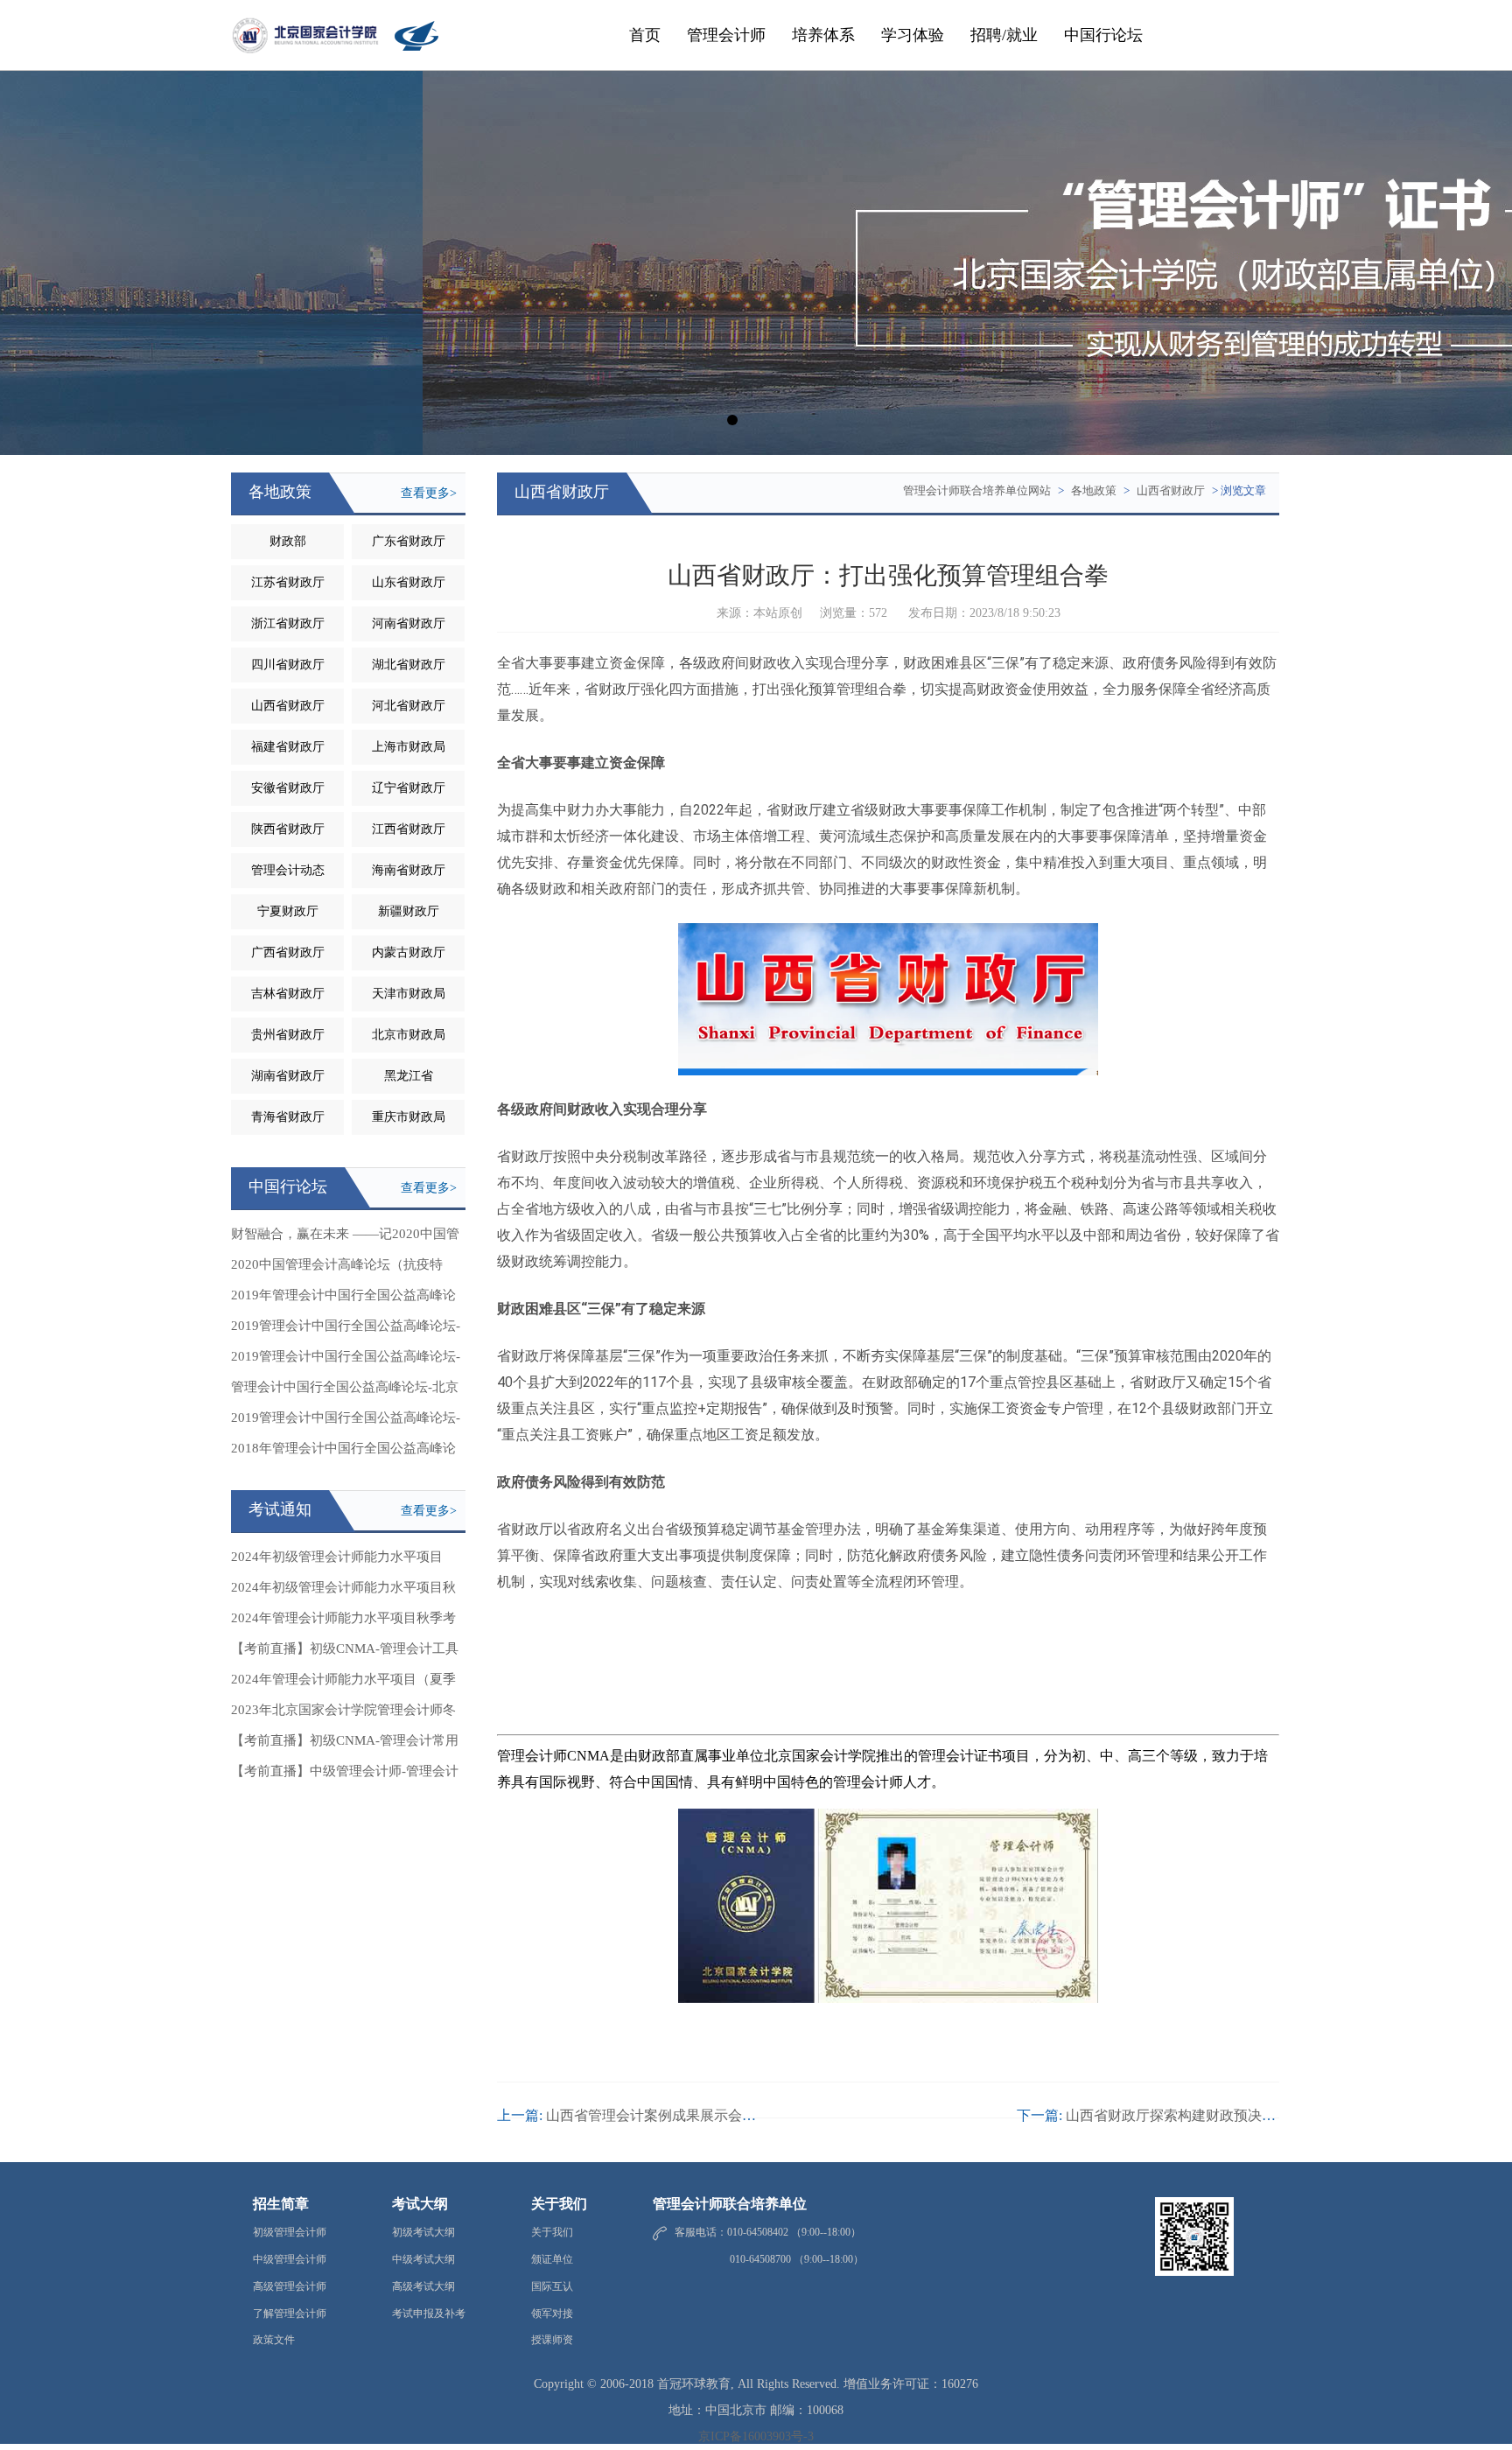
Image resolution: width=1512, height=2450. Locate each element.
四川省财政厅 (288, 665)
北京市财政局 (409, 1035)
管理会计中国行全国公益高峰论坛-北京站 (345, 1391)
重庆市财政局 (409, 1117)
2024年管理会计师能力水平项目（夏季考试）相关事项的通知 (343, 1683)
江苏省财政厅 (288, 582)
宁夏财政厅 (288, 911)
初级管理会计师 (290, 2232)
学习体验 (913, 35)
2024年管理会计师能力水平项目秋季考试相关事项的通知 (343, 1622)
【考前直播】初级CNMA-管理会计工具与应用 (345, 1653)
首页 (645, 35)
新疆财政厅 (409, 911)
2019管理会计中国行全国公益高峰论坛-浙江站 (346, 1330)
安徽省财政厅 (288, 788)
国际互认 (552, 2286)
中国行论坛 (1103, 35)
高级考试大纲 (423, 2286)
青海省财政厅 (288, 1117)
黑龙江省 (409, 1076)
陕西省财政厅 (288, 829)
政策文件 (274, 2340)
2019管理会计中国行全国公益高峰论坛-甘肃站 (346, 1361)
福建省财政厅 (288, 747)
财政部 (288, 541)
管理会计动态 (288, 870)
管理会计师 (726, 35)
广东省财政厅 (409, 541)
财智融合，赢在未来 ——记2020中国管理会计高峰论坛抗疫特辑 (345, 1238)
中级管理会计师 (290, 2259)
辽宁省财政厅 (409, 788)
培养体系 (823, 35)
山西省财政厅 (288, 706)
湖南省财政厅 (288, 1076)
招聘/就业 (1004, 35)
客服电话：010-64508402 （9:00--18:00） (768, 2232)
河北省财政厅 (409, 706)
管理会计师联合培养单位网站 (977, 490)
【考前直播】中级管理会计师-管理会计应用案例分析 (345, 1775)
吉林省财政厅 (288, 994)
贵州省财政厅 (288, 1035)
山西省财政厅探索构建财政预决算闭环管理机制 (1213, 2115)
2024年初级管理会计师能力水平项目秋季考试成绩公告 (343, 1592)
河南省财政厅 (409, 623)
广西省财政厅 (288, 952)
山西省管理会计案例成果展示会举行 (658, 2115)
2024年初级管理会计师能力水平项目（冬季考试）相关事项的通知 (337, 1561)
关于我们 (552, 2232)
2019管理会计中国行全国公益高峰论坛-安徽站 (346, 1422)
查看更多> (429, 493)
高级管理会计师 (290, 2286)
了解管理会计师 (290, 2313)
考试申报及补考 (429, 2313)
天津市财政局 (409, 994)
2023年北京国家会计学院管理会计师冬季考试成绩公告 (343, 1714)
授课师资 (552, 2340)
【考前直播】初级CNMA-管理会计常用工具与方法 (345, 1745)
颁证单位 (552, 2259)
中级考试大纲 (423, 2259)
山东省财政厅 (409, 582)
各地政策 (1094, 490)
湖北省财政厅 (409, 665)
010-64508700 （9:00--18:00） (769, 2259)
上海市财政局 (409, 747)
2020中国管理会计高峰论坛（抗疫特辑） (337, 1269)
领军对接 (552, 2313)
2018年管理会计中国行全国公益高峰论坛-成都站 (343, 1452)
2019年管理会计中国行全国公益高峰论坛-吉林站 (343, 1299)
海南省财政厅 (409, 870)
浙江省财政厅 (288, 623)
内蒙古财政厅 (409, 952)
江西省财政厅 (409, 829)
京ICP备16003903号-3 (756, 2436)
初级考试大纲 (423, 2232)
